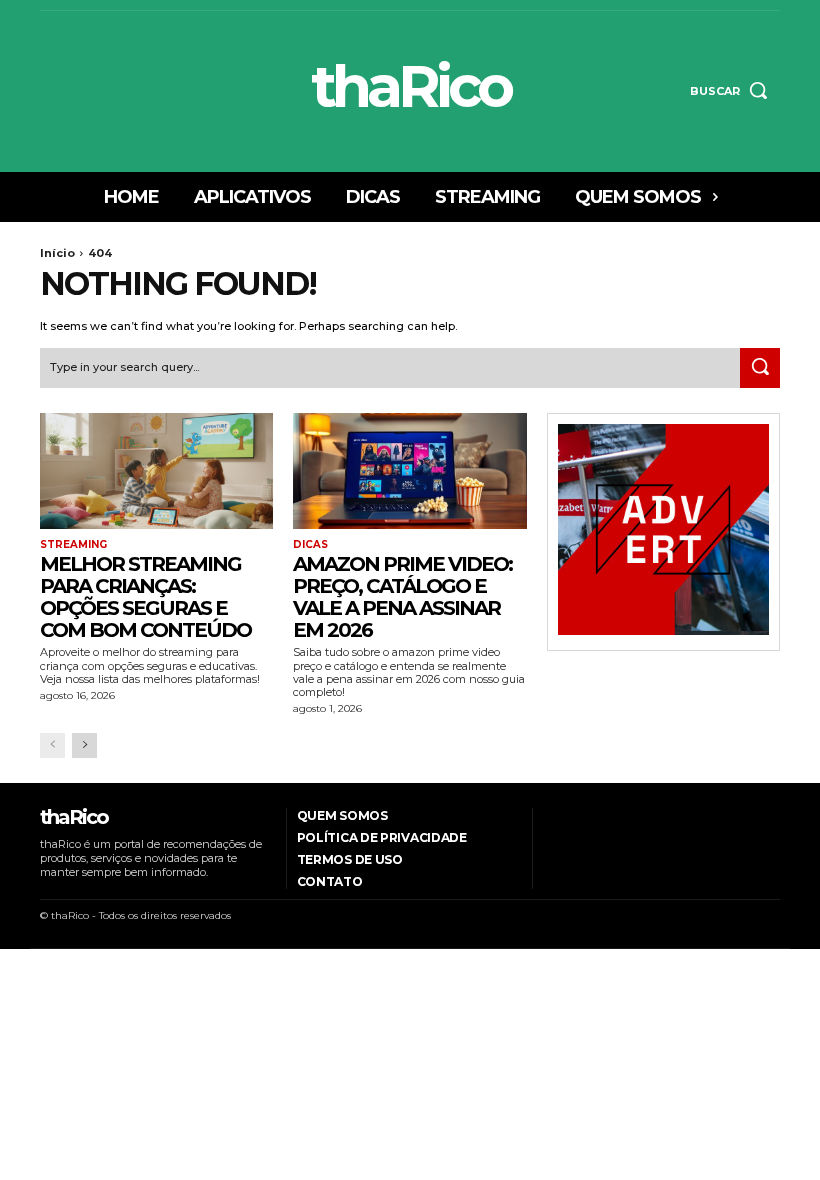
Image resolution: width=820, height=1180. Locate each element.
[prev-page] (52, 745)
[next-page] (84, 745)
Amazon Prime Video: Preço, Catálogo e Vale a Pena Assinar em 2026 (402, 597)
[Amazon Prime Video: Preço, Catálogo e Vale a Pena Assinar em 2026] (409, 471)
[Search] (760, 368)
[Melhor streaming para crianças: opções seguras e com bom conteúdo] (156, 471)
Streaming (73, 545)
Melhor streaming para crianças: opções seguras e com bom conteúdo (145, 597)
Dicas (310, 545)
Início (57, 253)
